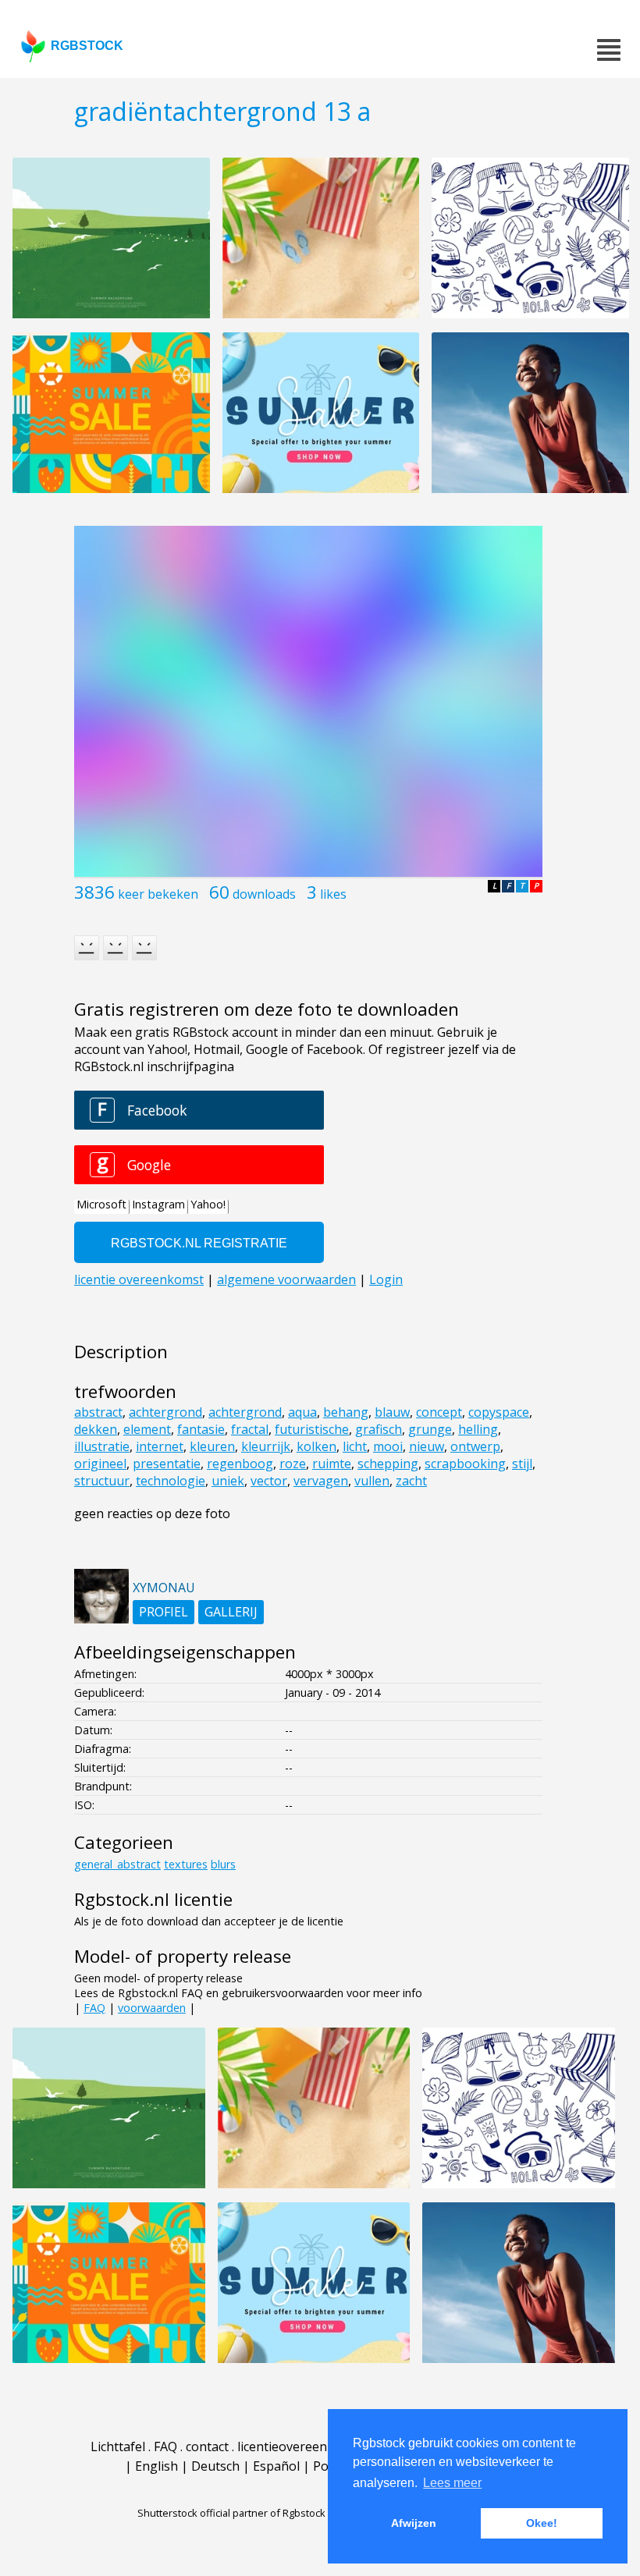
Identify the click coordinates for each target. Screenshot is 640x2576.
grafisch (379, 1429)
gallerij (231, 1612)
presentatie (167, 1464)
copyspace (499, 1412)
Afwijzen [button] (414, 2523)
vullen (372, 1481)
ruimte (332, 1464)
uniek (228, 1481)
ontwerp (475, 1446)
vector (269, 1481)
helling (478, 1429)
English (156, 2466)
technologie (171, 1481)
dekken (96, 1429)
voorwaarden (152, 2008)
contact (207, 2446)
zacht (411, 1481)
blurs (223, 1864)
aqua (302, 1412)
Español (276, 2466)
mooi (388, 1446)
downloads (264, 894)
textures (186, 1864)
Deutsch (215, 2466)
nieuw (427, 1446)
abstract (98, 1412)
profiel (164, 1612)
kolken (316, 1446)
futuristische (312, 1429)
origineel (100, 1464)
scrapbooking (465, 1464)
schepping (388, 1464)
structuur (102, 1481)
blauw (392, 1412)
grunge (430, 1429)
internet (160, 1446)
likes (333, 894)
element (147, 1429)
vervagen (321, 1481)
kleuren (212, 1446)
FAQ (94, 2008)
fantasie (201, 1429)
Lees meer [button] (452, 2483)
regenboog (240, 1464)
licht (355, 1446)
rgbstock (87, 46)
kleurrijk (266, 1446)
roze (293, 1464)
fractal (250, 1429)
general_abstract (117, 1864)
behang (346, 1412)
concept (439, 1412)
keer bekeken (158, 894)
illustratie (102, 1446)
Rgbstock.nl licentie (153, 1899)
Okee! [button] (542, 2523)
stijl (522, 1464)
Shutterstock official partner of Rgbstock (231, 2513)
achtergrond (165, 1412)
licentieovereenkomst (300, 2446)
